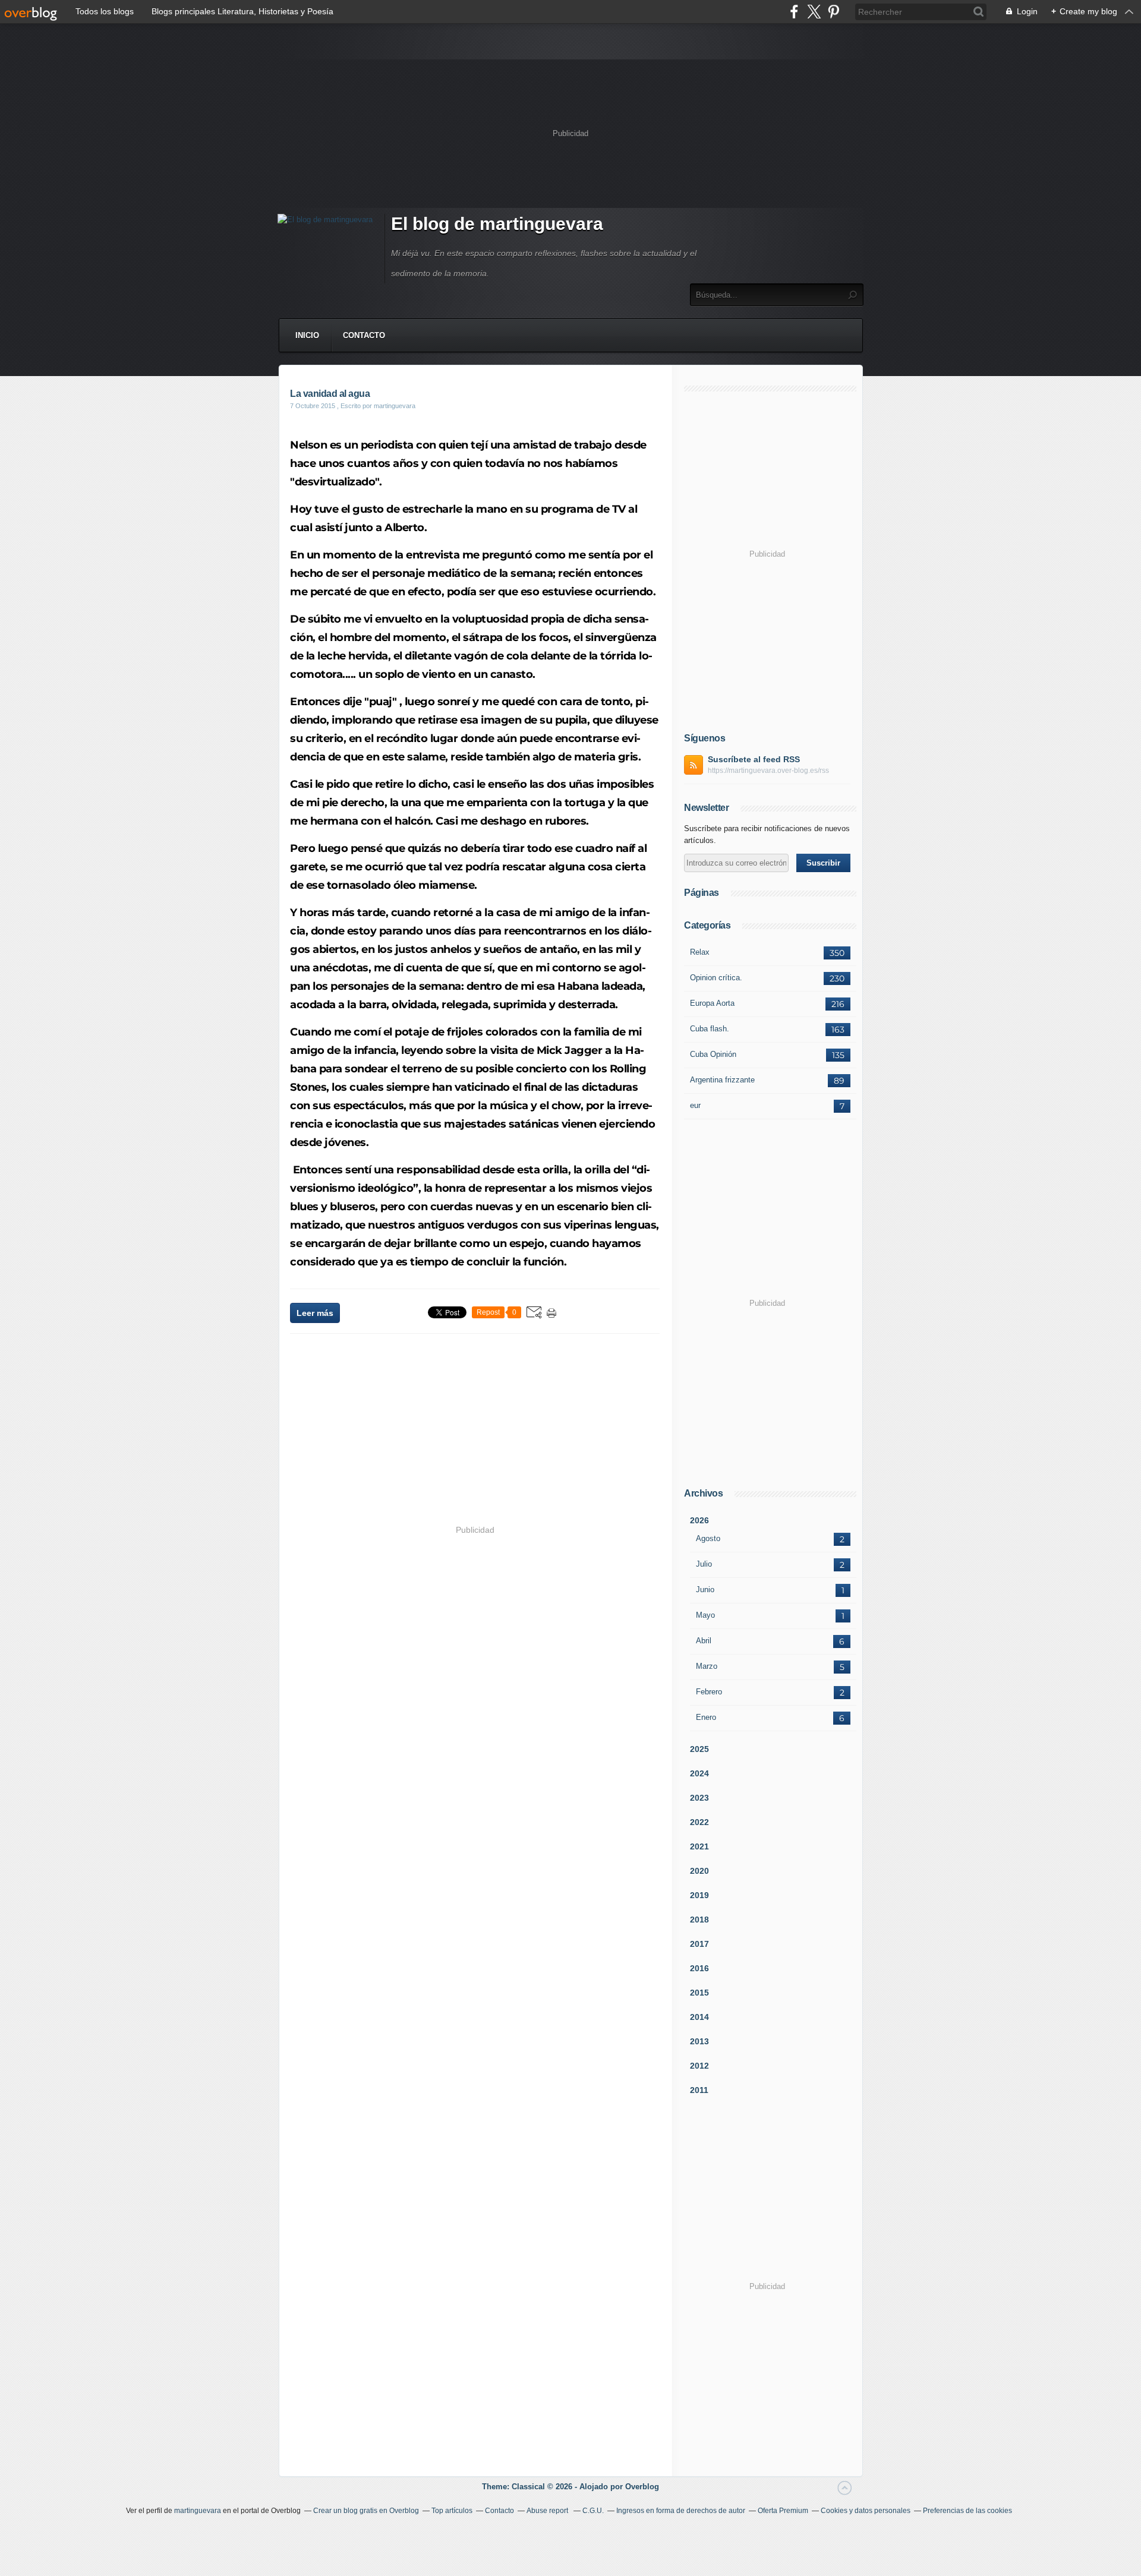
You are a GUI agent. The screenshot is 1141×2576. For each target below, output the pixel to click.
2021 (699, 1846)
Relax (700, 952)
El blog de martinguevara (497, 224)
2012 (699, 2066)
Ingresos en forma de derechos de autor (681, 2511)
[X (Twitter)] (814, 12)
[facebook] (794, 12)
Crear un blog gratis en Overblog (366, 2511)
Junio (705, 1590)
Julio (704, 1564)
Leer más (315, 1313)
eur (695, 1105)
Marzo (707, 1666)
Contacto (364, 335)
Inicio (307, 335)
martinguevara (198, 2511)
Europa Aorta (712, 1003)
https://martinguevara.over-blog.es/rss (768, 771)
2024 (699, 1773)
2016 (699, 1968)
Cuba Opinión (713, 1054)
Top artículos (452, 2511)
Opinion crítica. (716, 978)
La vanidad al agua (330, 394)
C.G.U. (593, 2511)
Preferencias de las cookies (967, 2511)
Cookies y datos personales (866, 2511)
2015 (699, 1993)
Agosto (708, 1538)
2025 (699, 1749)
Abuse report (548, 2511)
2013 (699, 2041)
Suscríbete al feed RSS (754, 759)
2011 (699, 2090)
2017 (699, 1944)
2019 (699, 1895)
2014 (699, 2017)
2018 (699, 1920)
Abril (704, 1641)
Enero (706, 1717)
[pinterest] (833, 12)
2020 (699, 1871)
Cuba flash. (710, 1029)
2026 (699, 1520)
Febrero (709, 1692)
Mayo (705, 1615)
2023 (699, 1798)
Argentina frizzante (722, 1080)
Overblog (642, 2487)
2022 (699, 1822)
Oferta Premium (783, 2511)
